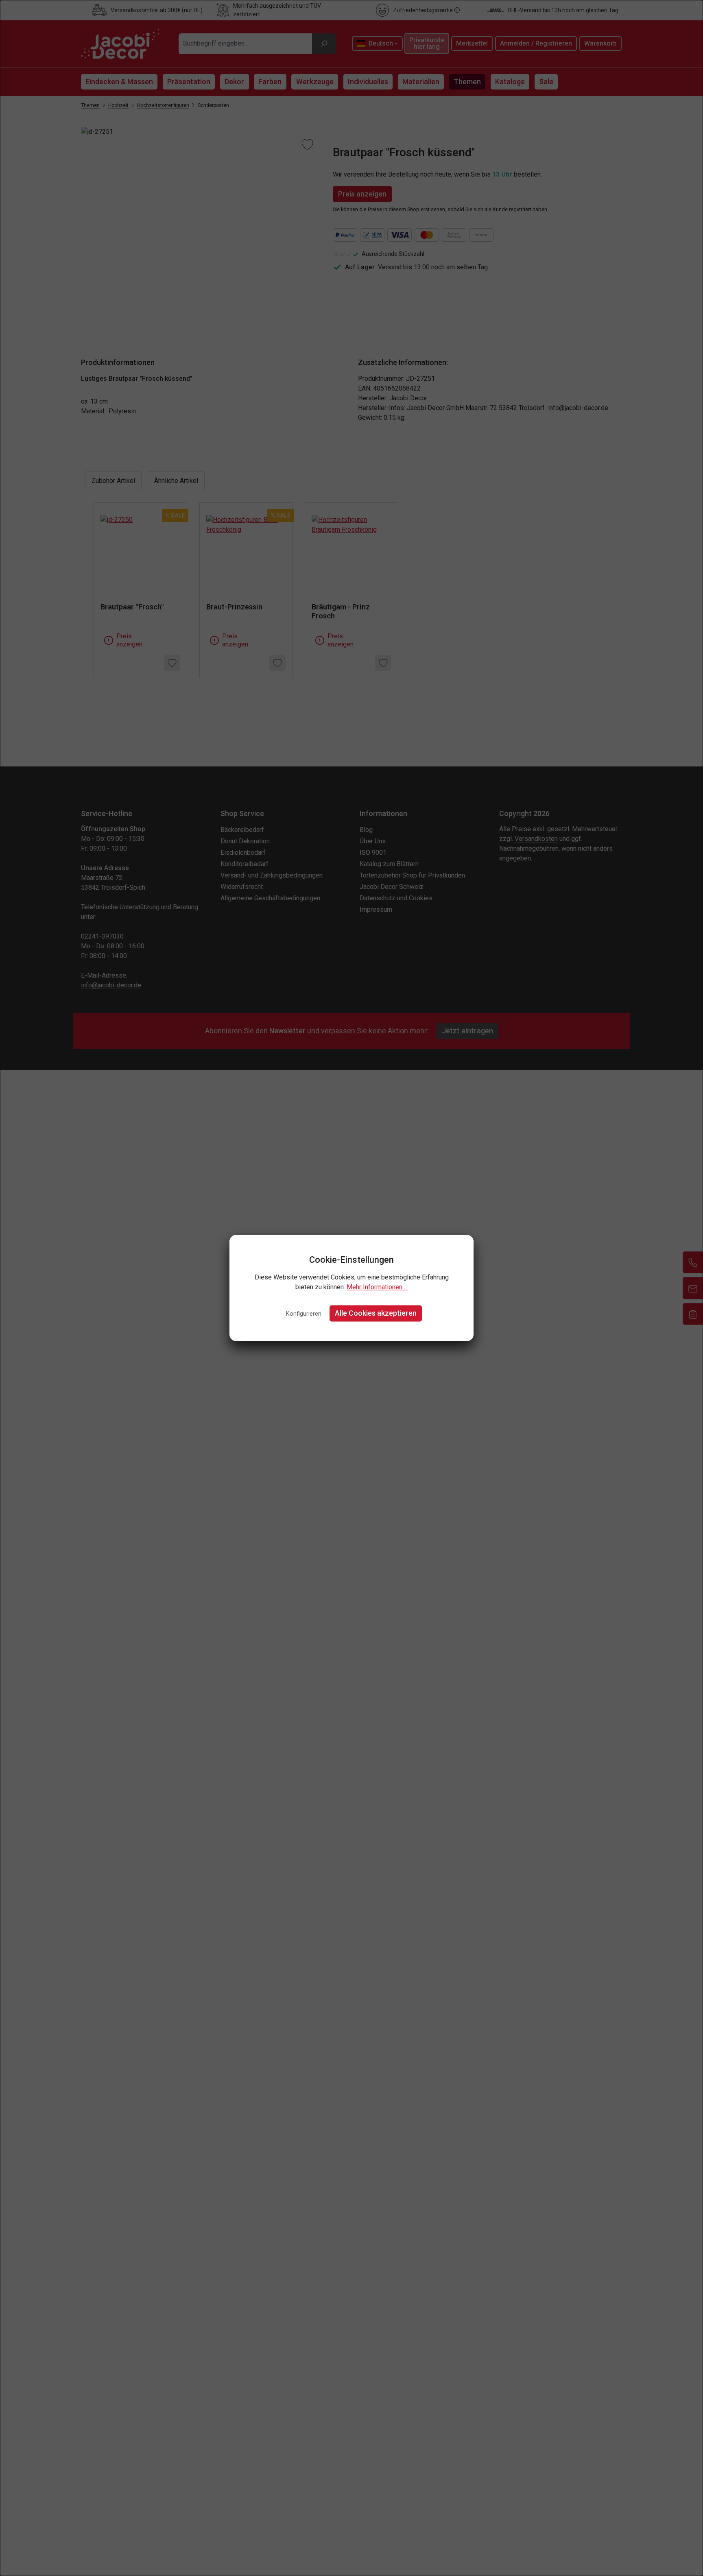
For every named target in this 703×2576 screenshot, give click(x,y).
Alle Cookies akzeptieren (376, 1313)
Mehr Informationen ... (377, 1287)
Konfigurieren (304, 1314)
